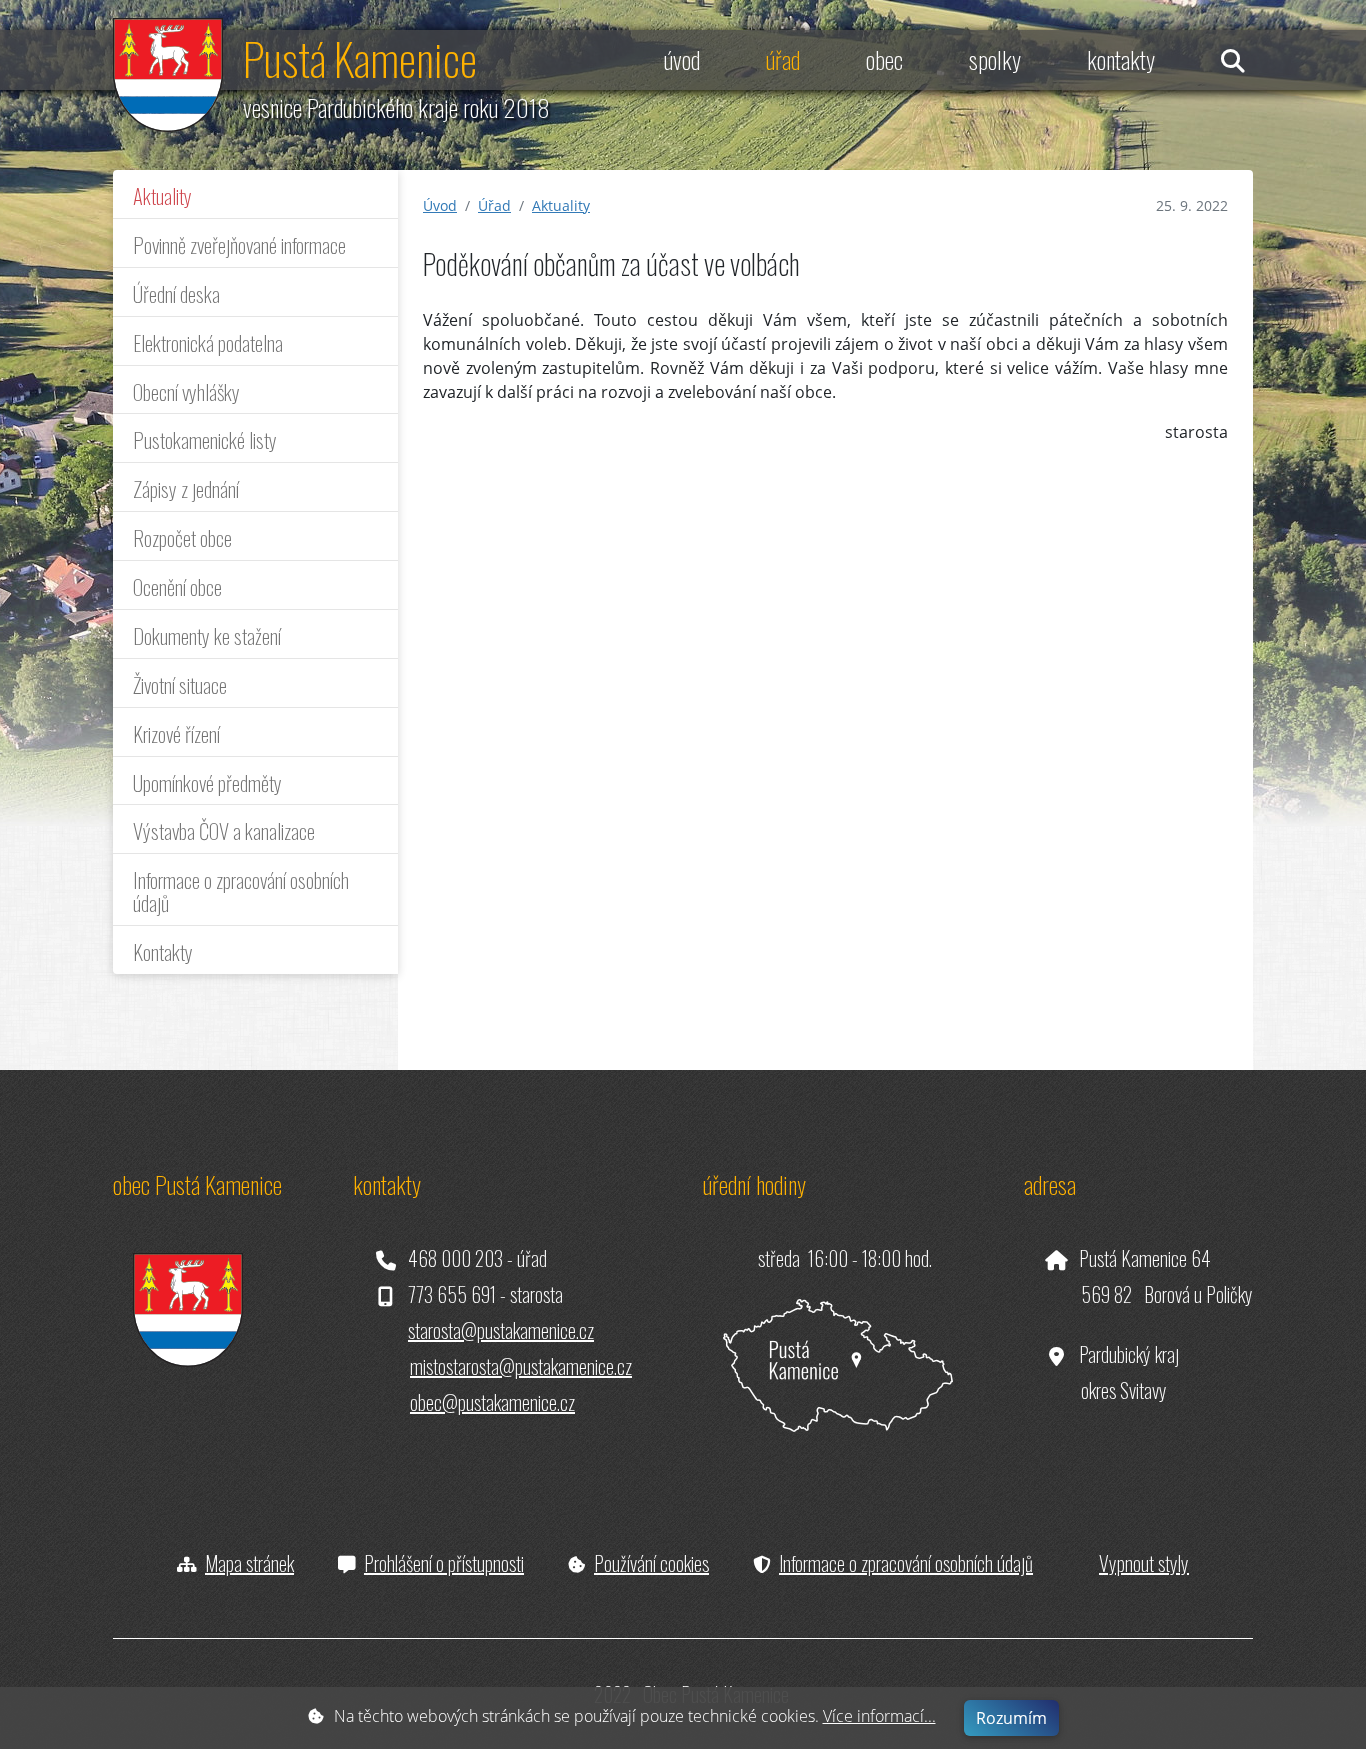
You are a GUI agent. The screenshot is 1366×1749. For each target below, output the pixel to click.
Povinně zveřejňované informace (239, 244)
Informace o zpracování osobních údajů (241, 891)
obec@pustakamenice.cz (492, 1402)
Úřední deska (176, 293)
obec (884, 59)
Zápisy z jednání (186, 488)
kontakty (1121, 59)
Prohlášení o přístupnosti (444, 1563)
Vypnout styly (1144, 1563)
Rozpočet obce (182, 537)
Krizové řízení (176, 733)
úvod (682, 59)
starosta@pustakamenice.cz (501, 1330)
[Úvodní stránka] (168, 73)
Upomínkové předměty (207, 782)
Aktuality (162, 195)
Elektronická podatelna (208, 342)
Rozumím (1011, 1718)
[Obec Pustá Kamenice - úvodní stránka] (178, 1292)
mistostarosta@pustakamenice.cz (521, 1366)
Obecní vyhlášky (186, 391)
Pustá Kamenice (360, 58)
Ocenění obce (177, 586)
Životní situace (180, 684)
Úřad (494, 205)
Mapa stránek (249, 1563)
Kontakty (163, 951)
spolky (995, 59)
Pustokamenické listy (205, 439)
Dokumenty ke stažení (207, 635)
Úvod (440, 205)
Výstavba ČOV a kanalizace (224, 830)
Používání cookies (651, 1563)
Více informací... (879, 1716)
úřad (783, 59)
